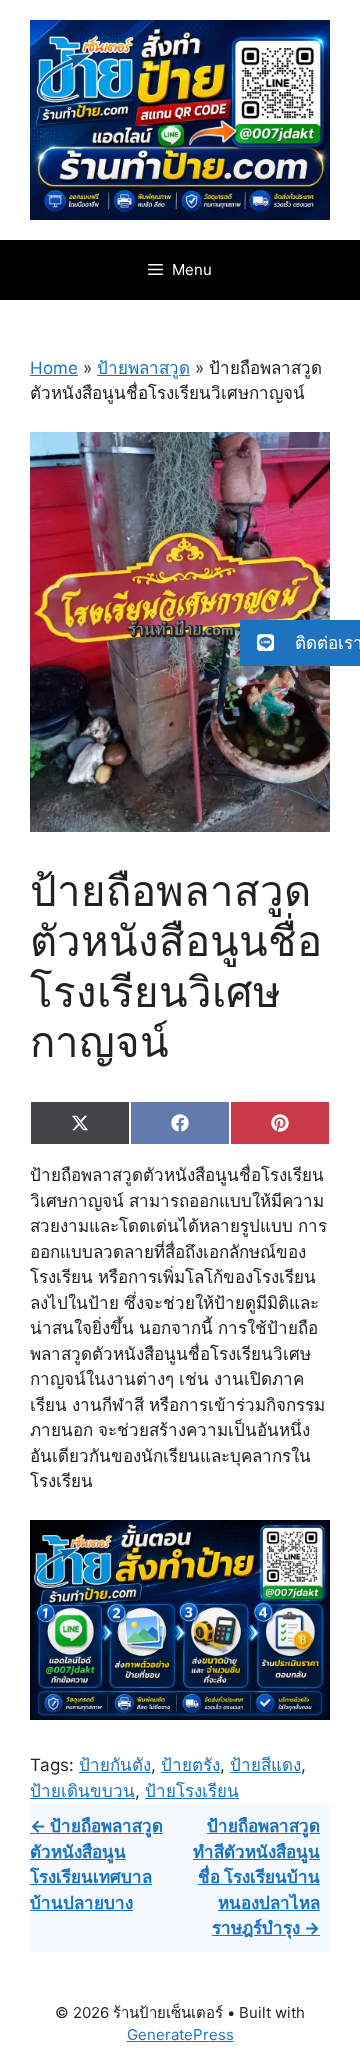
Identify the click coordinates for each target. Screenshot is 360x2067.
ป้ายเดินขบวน (82, 1791)
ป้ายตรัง (190, 1765)
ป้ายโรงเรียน (192, 1791)
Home (54, 368)
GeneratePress (180, 2034)
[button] (300, 643)
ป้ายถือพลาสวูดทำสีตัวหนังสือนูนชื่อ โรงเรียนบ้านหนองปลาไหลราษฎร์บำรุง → (256, 1877)
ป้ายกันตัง (115, 1765)
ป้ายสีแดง (265, 1765)
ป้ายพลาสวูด (143, 368)
